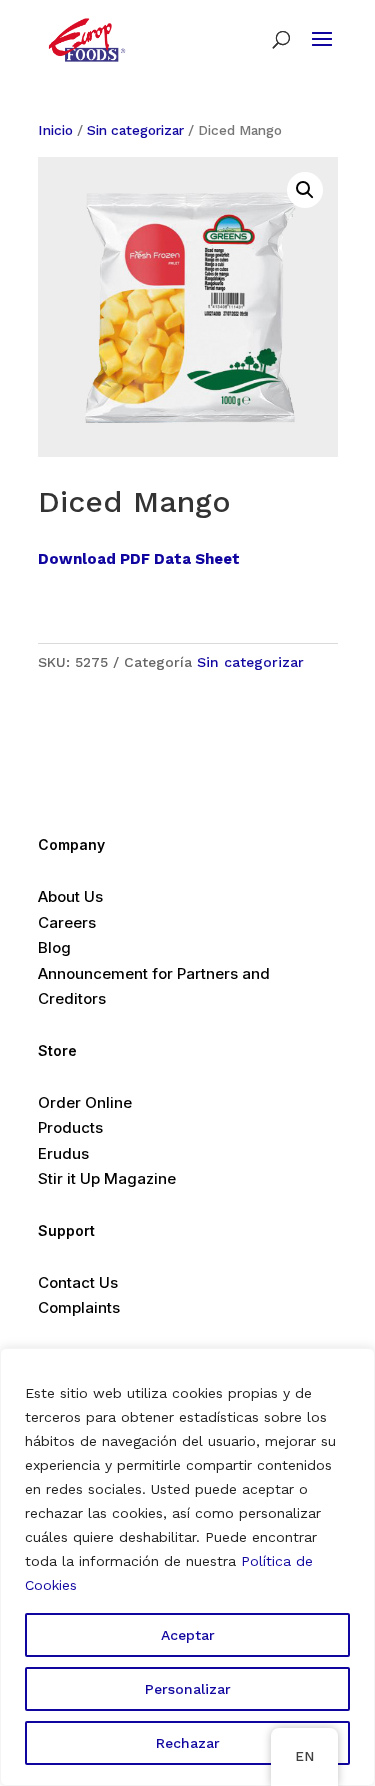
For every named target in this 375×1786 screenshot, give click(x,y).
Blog (54, 947)
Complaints (79, 1307)
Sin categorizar (135, 130)
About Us (70, 896)
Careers (67, 922)
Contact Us (78, 1282)
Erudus (63, 1153)
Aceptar (188, 1635)
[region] (187, 1567)
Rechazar (188, 1743)
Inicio (55, 130)
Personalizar (188, 1689)
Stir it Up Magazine (107, 1178)
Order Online (85, 1102)
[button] (305, 190)
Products (70, 1127)
